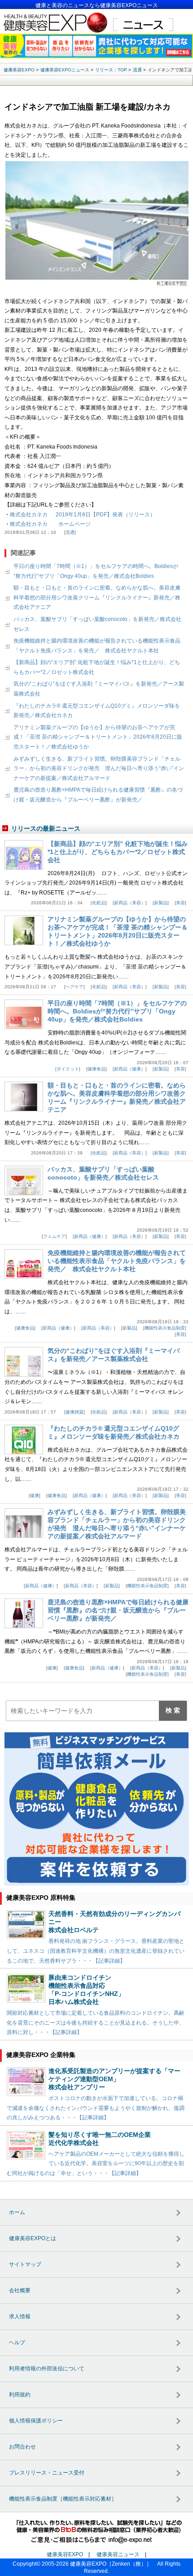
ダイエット (68, 1069)
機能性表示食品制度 (165, 1328)
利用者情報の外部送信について (47, 2369)
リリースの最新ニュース (46, 828)
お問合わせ (22, 2447)
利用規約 (20, 2395)
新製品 (161, 903)
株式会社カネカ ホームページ (50, 524)
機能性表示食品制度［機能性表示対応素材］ (63, 2499)
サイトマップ (25, 2264)
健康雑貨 (75, 1412)
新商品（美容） (130, 903)
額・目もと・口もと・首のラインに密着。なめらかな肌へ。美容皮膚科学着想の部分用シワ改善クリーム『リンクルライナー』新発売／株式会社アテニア (97, 597)
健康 (35, 1495)
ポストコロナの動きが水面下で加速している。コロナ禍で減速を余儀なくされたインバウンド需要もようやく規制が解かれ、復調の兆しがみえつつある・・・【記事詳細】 (96, 2108)
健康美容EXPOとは (33, 2238)
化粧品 (99, 903)
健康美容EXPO (65, 2554)
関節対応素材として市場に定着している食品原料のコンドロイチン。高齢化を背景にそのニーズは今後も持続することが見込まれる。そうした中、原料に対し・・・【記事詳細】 (96, 2023)
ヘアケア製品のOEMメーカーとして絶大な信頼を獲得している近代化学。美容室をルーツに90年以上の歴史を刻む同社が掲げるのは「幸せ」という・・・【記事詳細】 (96, 2164)
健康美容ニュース (118, 2554)
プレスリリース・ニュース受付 (47, 2473)
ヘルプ (17, 2343)
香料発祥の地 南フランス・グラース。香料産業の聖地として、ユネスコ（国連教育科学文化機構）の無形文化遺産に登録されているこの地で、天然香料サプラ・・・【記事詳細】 (96, 1951)
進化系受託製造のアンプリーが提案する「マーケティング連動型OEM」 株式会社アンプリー (114, 2079)
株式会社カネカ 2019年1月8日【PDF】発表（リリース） (83, 515)
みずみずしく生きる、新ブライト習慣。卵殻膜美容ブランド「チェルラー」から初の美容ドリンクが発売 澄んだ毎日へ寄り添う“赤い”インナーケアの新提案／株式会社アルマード (99, 768)
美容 (180, 903)
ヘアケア (75, 987)
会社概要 (20, 2290)
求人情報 (20, 2316)
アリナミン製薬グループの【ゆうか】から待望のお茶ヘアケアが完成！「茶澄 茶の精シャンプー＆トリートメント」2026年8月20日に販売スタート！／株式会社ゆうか (98, 737)
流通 (70, 532)
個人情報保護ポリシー (36, 2421)
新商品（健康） (130, 1069)
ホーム (17, 2212)
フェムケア (54, 1236)
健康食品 (96, 1069)
